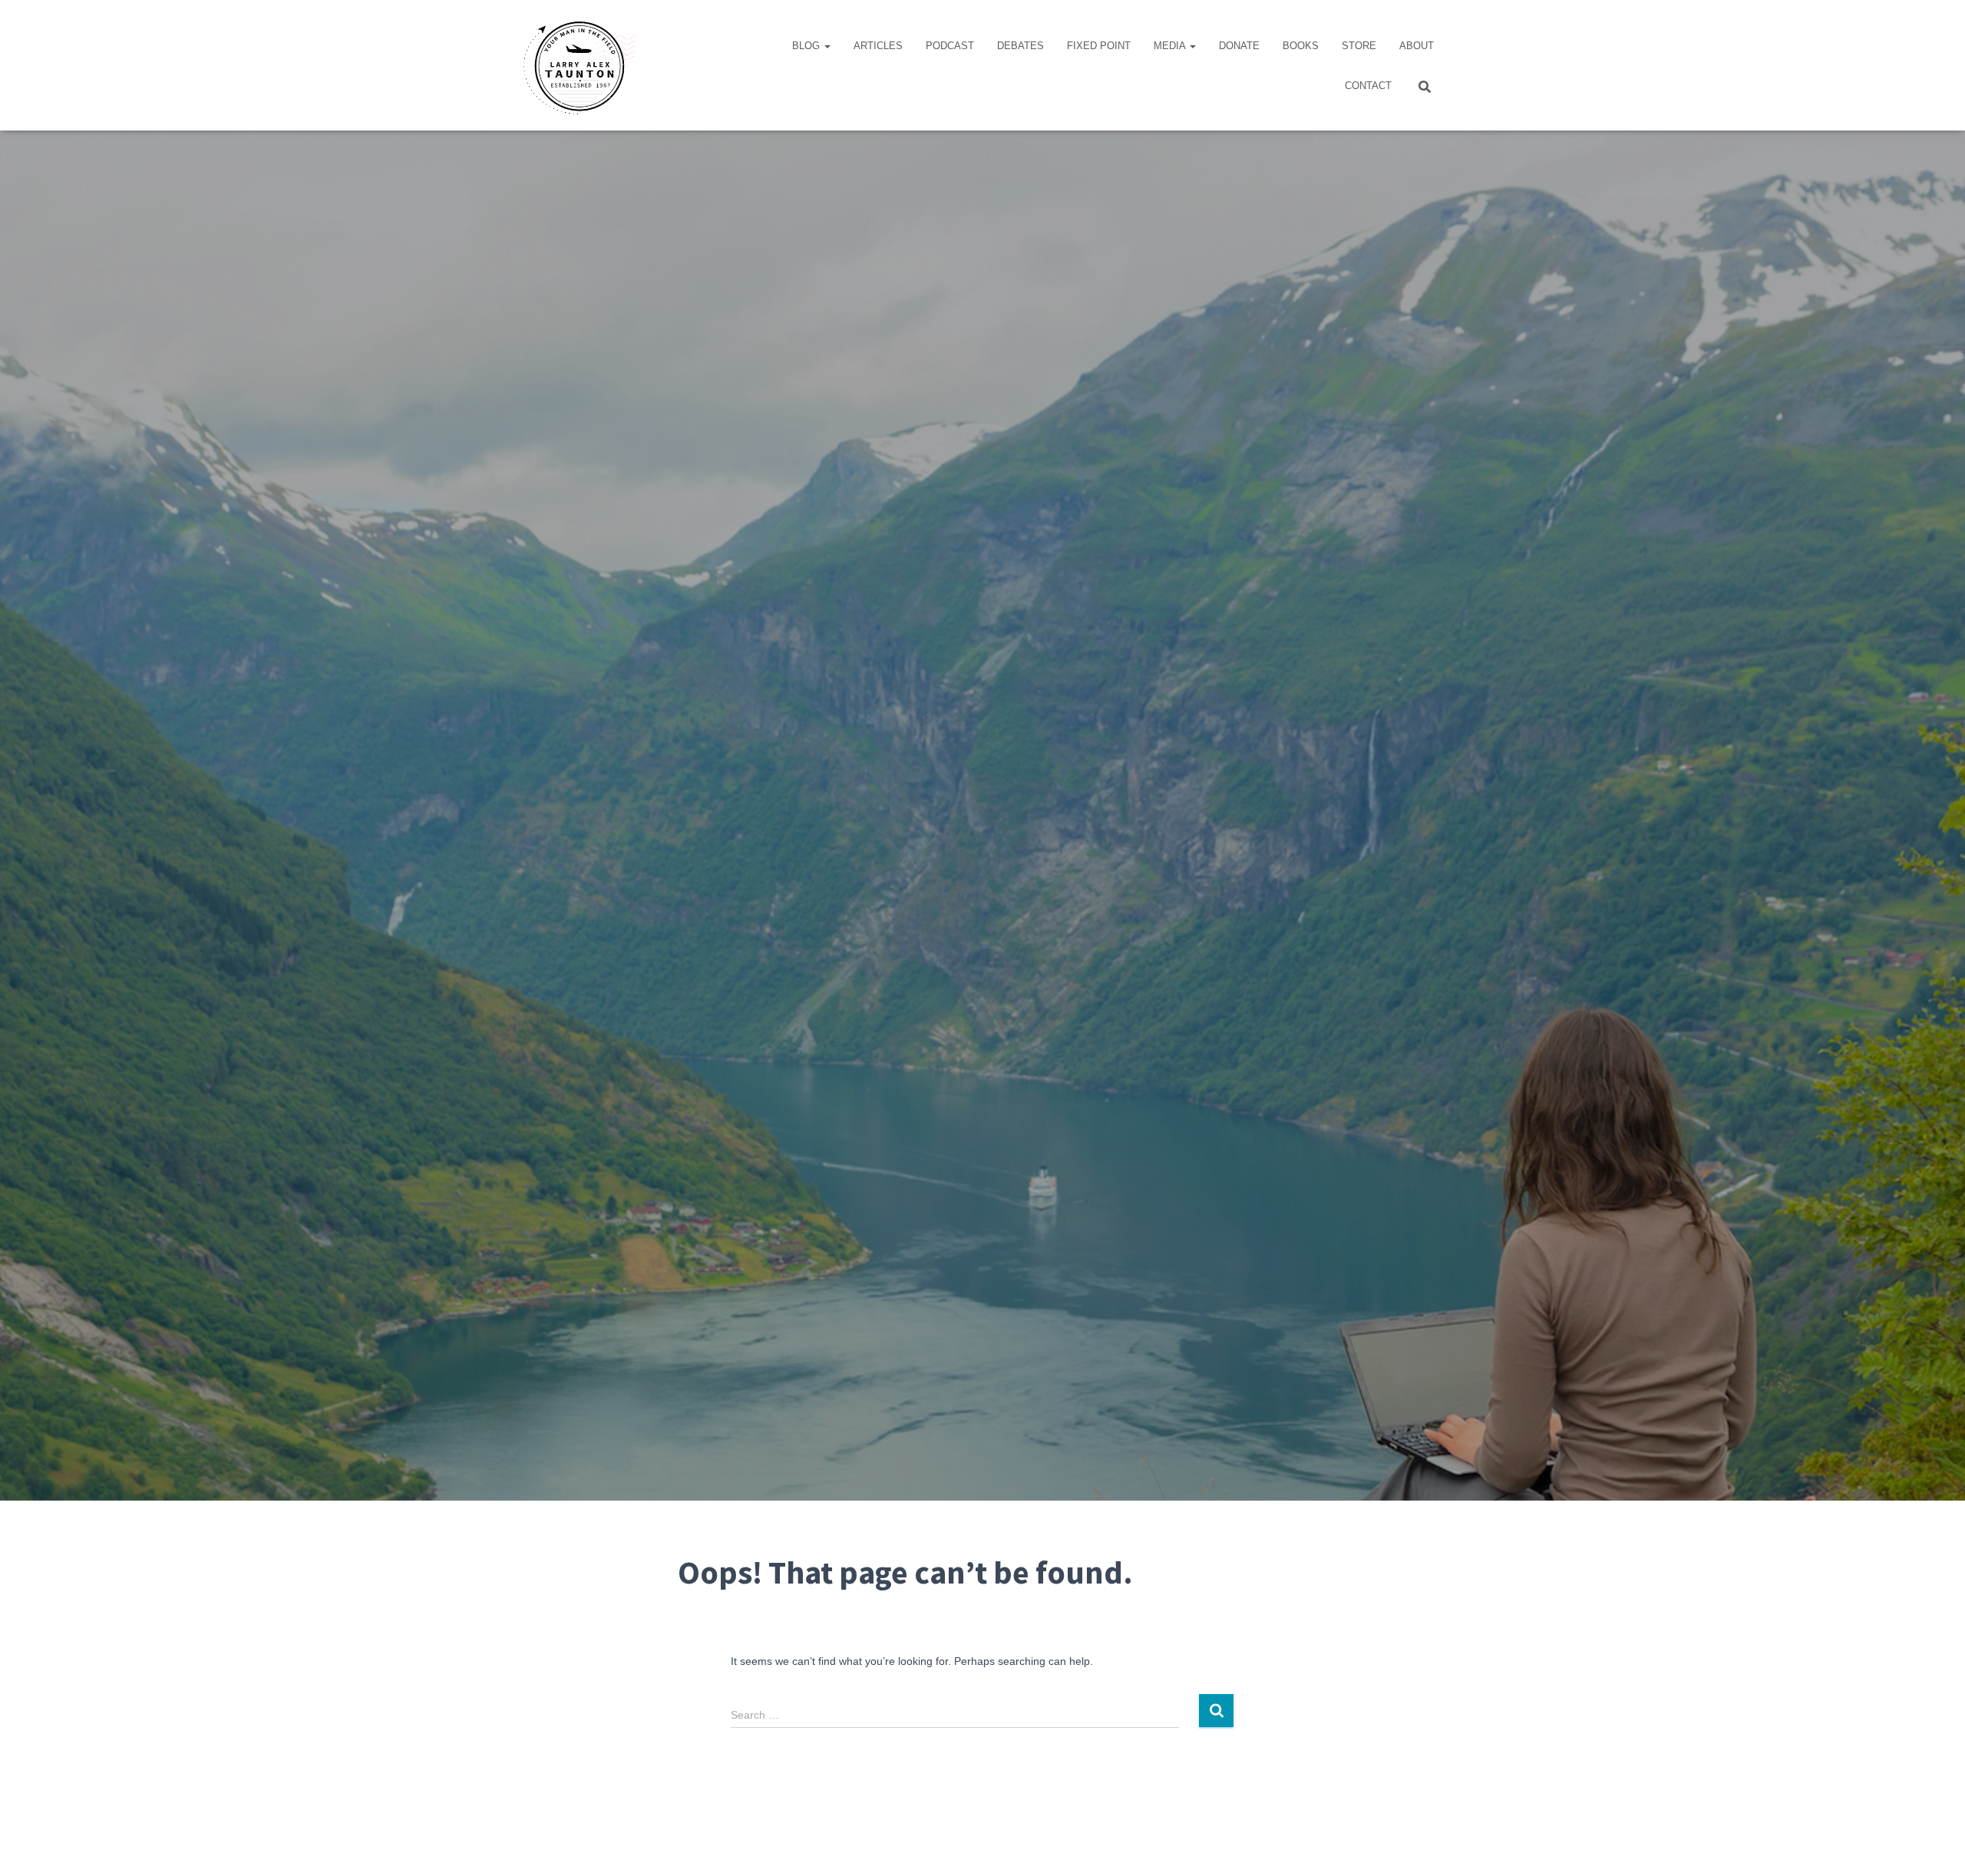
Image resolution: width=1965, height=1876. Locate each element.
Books (1301, 46)
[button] (827, 46)
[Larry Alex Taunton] (578, 65)
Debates (1020, 46)
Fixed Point (1099, 46)
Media (1171, 46)
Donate (1239, 46)
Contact (1368, 86)
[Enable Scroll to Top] (1935, 1845)
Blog (807, 46)
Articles (878, 46)
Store (1359, 46)
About (1417, 46)
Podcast (950, 46)
